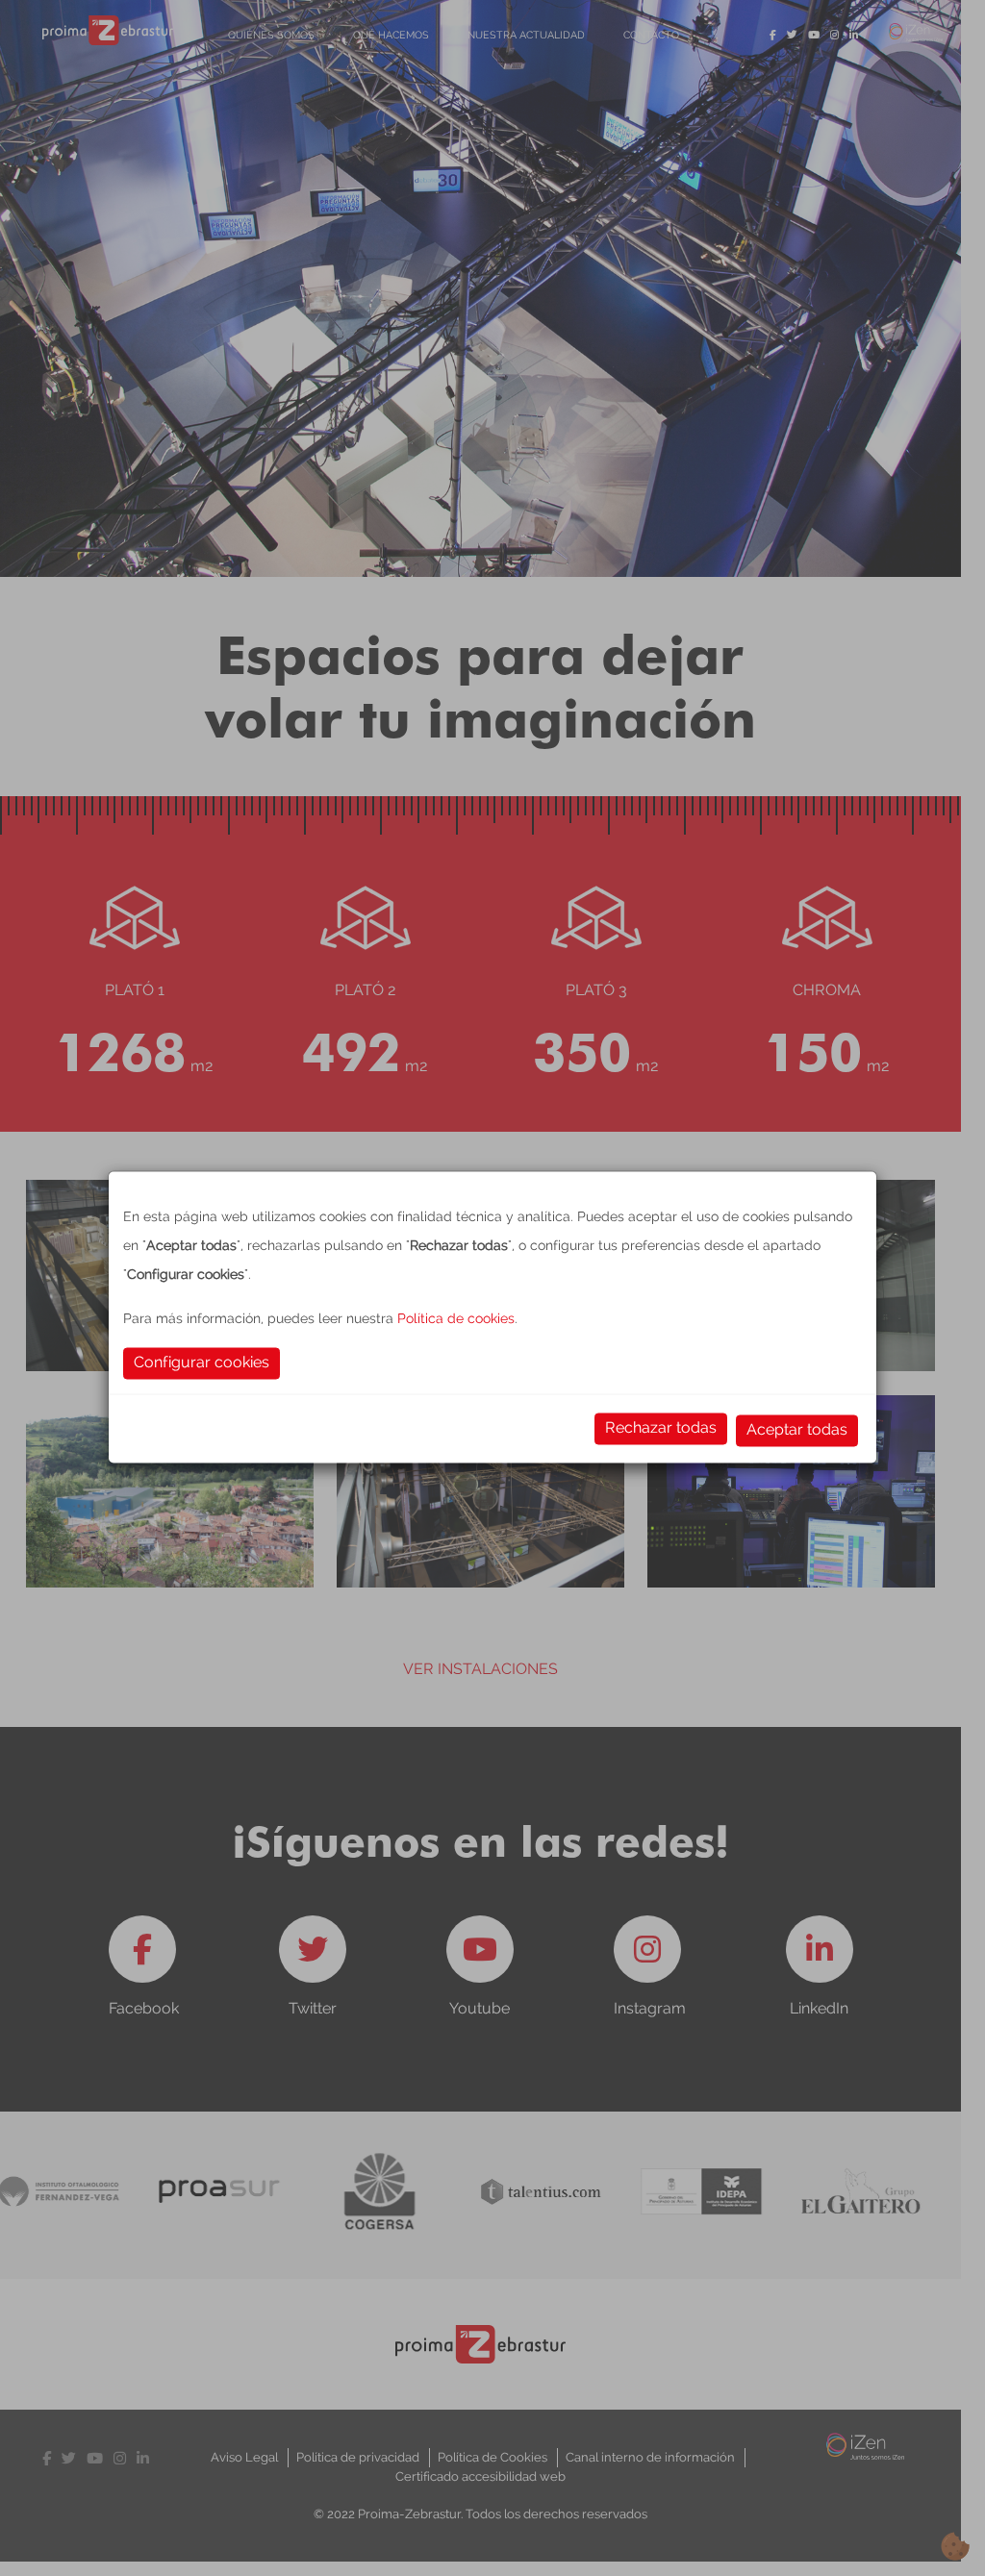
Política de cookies (456, 1317)
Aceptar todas (797, 1428)
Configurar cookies (202, 1361)
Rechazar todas (661, 1426)
